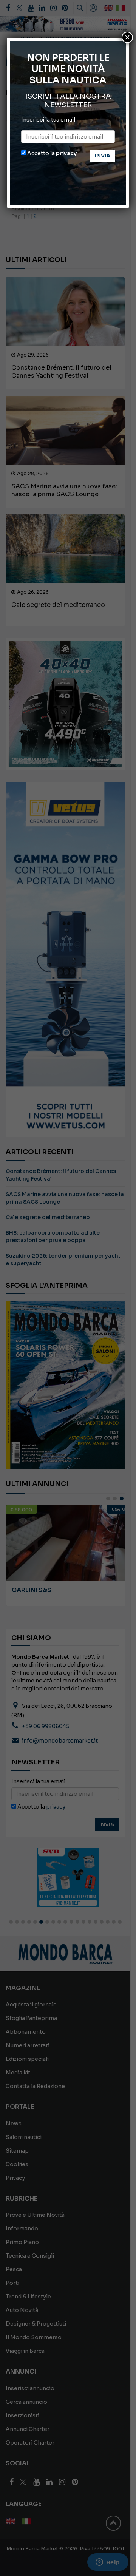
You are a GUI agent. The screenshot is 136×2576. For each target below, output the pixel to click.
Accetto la (51, 153)
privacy (66, 153)
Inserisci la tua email (48, 120)
